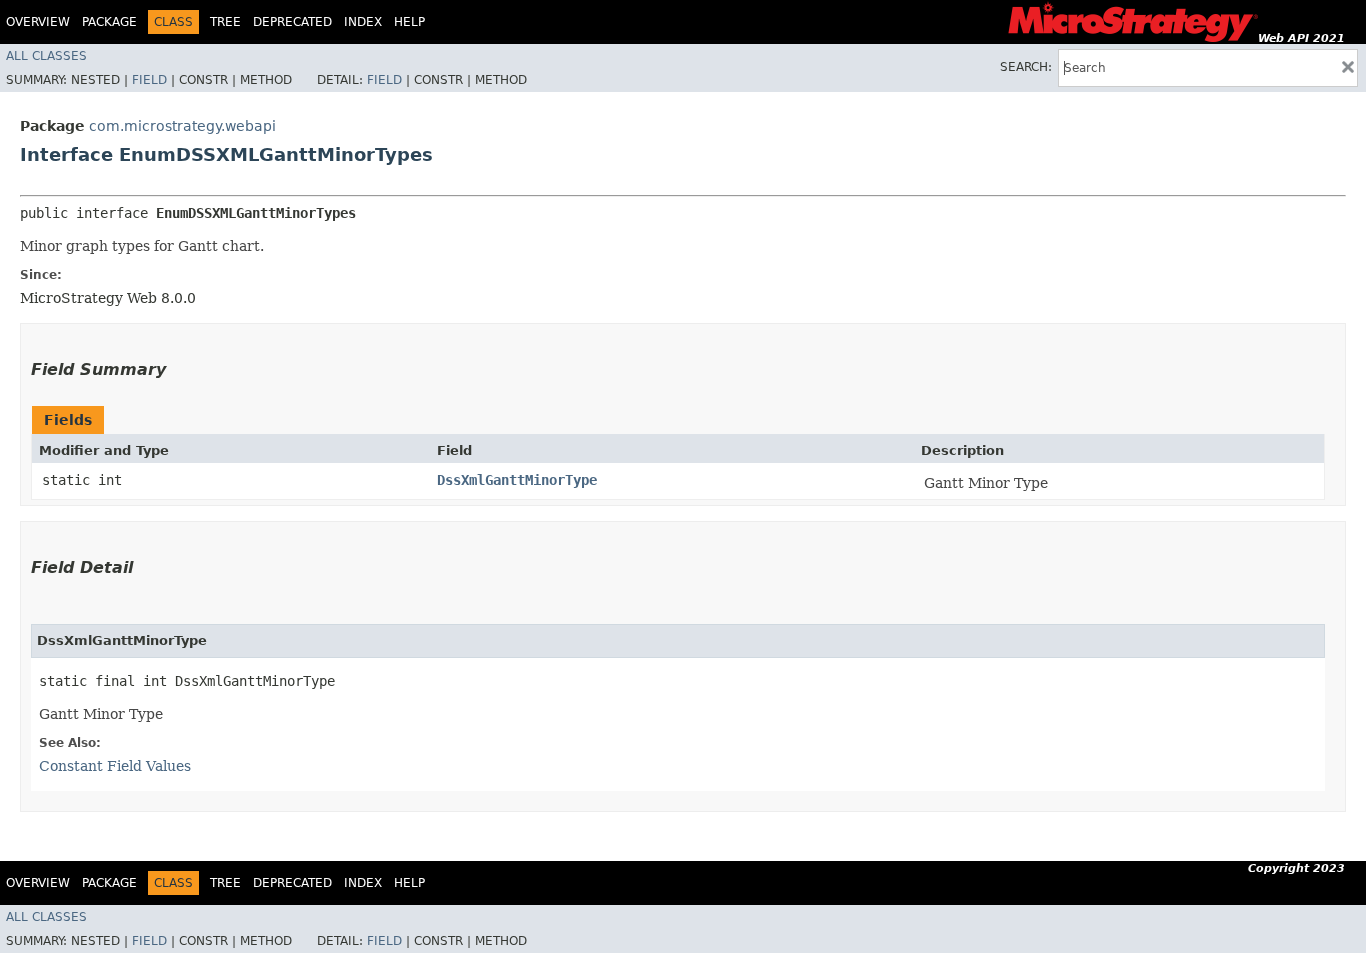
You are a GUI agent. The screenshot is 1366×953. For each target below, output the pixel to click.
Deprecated (292, 22)
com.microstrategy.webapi (182, 126)
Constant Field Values (115, 766)
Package (109, 22)
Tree (225, 22)
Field (149, 80)
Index (363, 22)
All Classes (46, 56)
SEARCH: (1026, 67)
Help (409, 22)
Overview (38, 22)
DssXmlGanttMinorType (517, 480)
